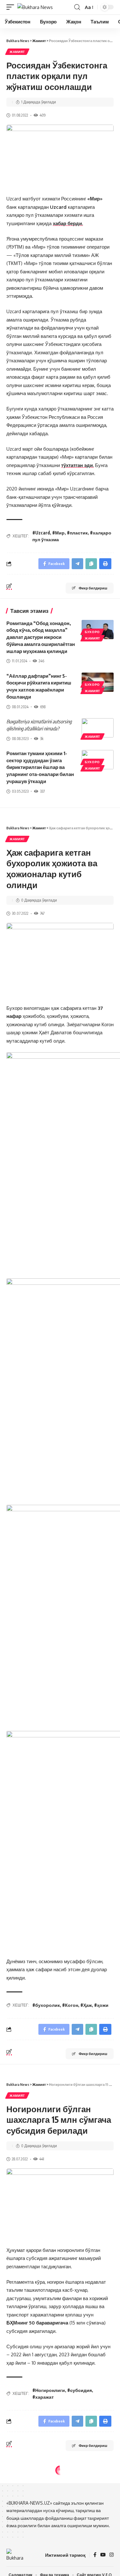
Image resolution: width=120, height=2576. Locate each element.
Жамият (17, 52)
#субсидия (80, 2390)
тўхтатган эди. (77, 465)
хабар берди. (68, 223)
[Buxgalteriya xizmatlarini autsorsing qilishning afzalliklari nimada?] (98, 728)
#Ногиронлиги (49, 2390)
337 (42, 791)
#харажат (43, 2397)
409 (43, 115)
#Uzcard (41, 533)
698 (43, 707)
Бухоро (92, 632)
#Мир (58, 533)
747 (42, 913)
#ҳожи (101, 2005)
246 (41, 661)
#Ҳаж (86, 2005)
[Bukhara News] (35, 7)
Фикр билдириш (93, 588)
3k (42, 739)
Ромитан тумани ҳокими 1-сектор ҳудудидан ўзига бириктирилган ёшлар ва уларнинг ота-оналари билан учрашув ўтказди (40, 767)
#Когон (70, 2005)
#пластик (77, 533)
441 (42, 2159)
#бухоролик (46, 2005)
